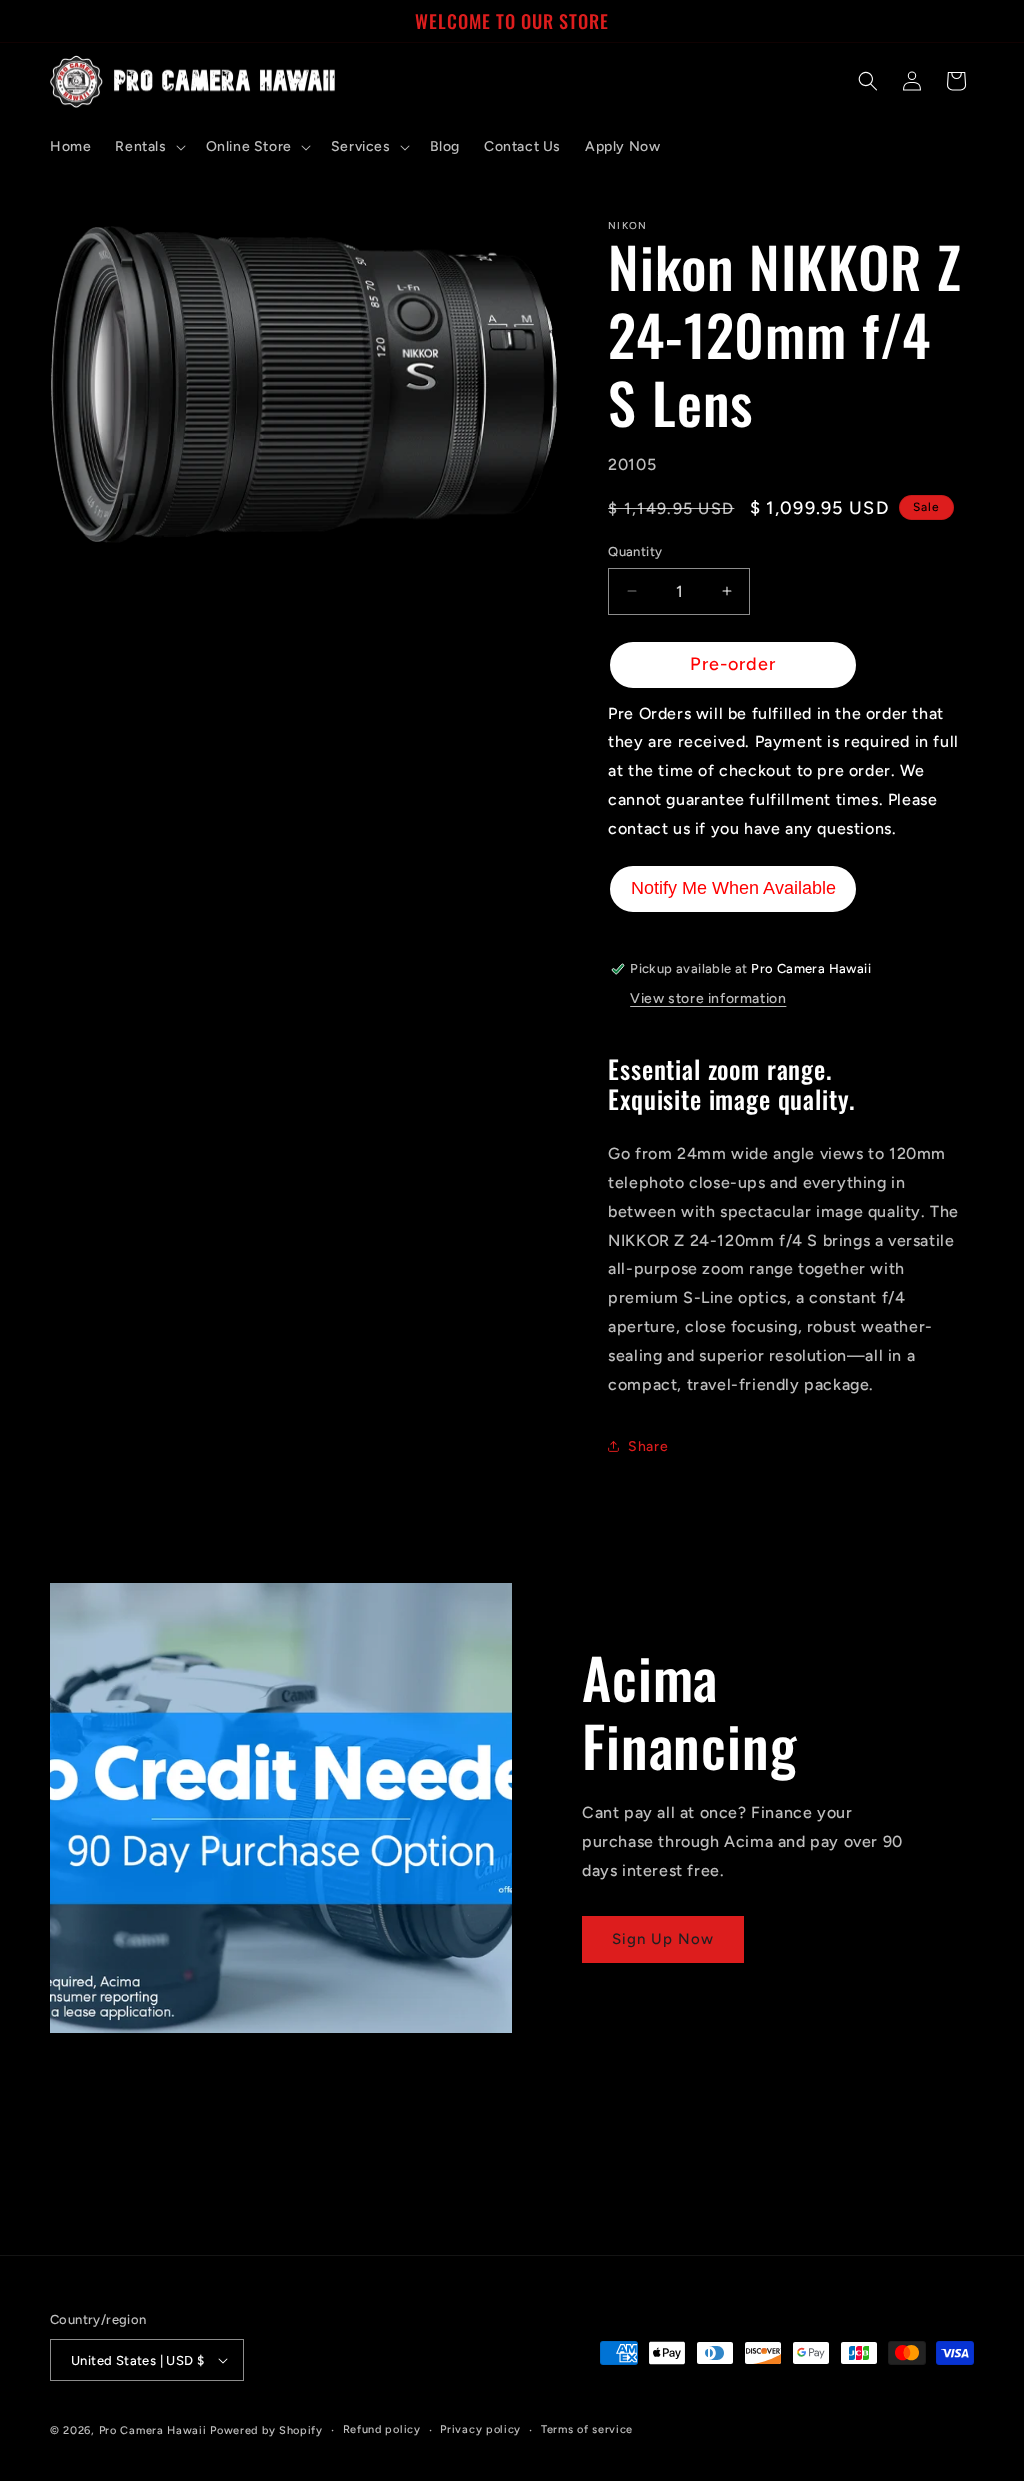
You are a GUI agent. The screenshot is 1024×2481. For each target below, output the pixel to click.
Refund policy (382, 2429)
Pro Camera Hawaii (153, 2430)
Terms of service (587, 2429)
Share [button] (648, 1446)
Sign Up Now (663, 1939)
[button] (148, 147)
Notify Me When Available (733, 888)
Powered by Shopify (266, 2430)
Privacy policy (480, 2429)
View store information (708, 998)
